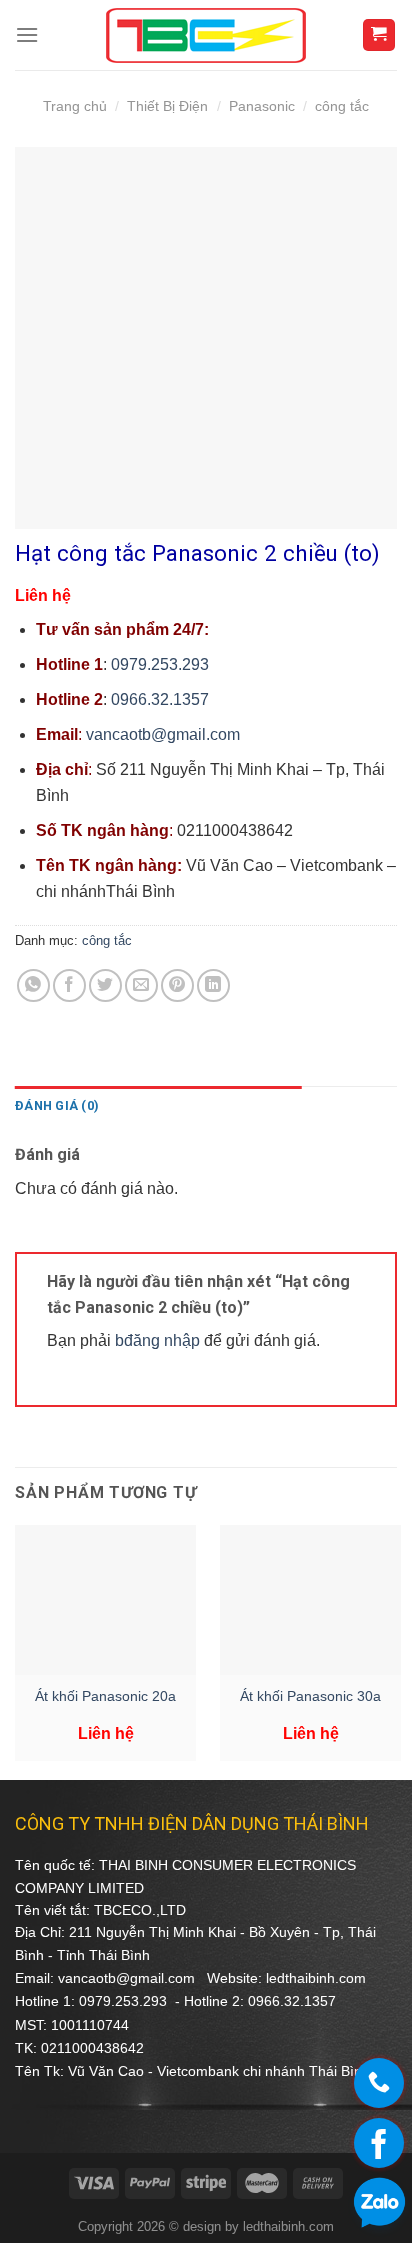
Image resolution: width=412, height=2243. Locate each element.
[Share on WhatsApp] (33, 985)
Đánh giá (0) (57, 1105)
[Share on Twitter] (105, 985)
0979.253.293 (160, 664)
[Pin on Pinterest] (177, 985)
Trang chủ (75, 106)
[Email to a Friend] (141, 985)
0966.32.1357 (160, 699)
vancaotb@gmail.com (163, 734)
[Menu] (27, 34)
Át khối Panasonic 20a (105, 1696)
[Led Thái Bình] (206, 35)
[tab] (158, 1106)
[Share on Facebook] (69, 985)
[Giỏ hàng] (379, 35)
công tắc (342, 106)
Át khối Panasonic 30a (310, 1696)
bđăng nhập (157, 1340)
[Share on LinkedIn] (213, 985)
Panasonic (262, 106)
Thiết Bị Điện (167, 106)
